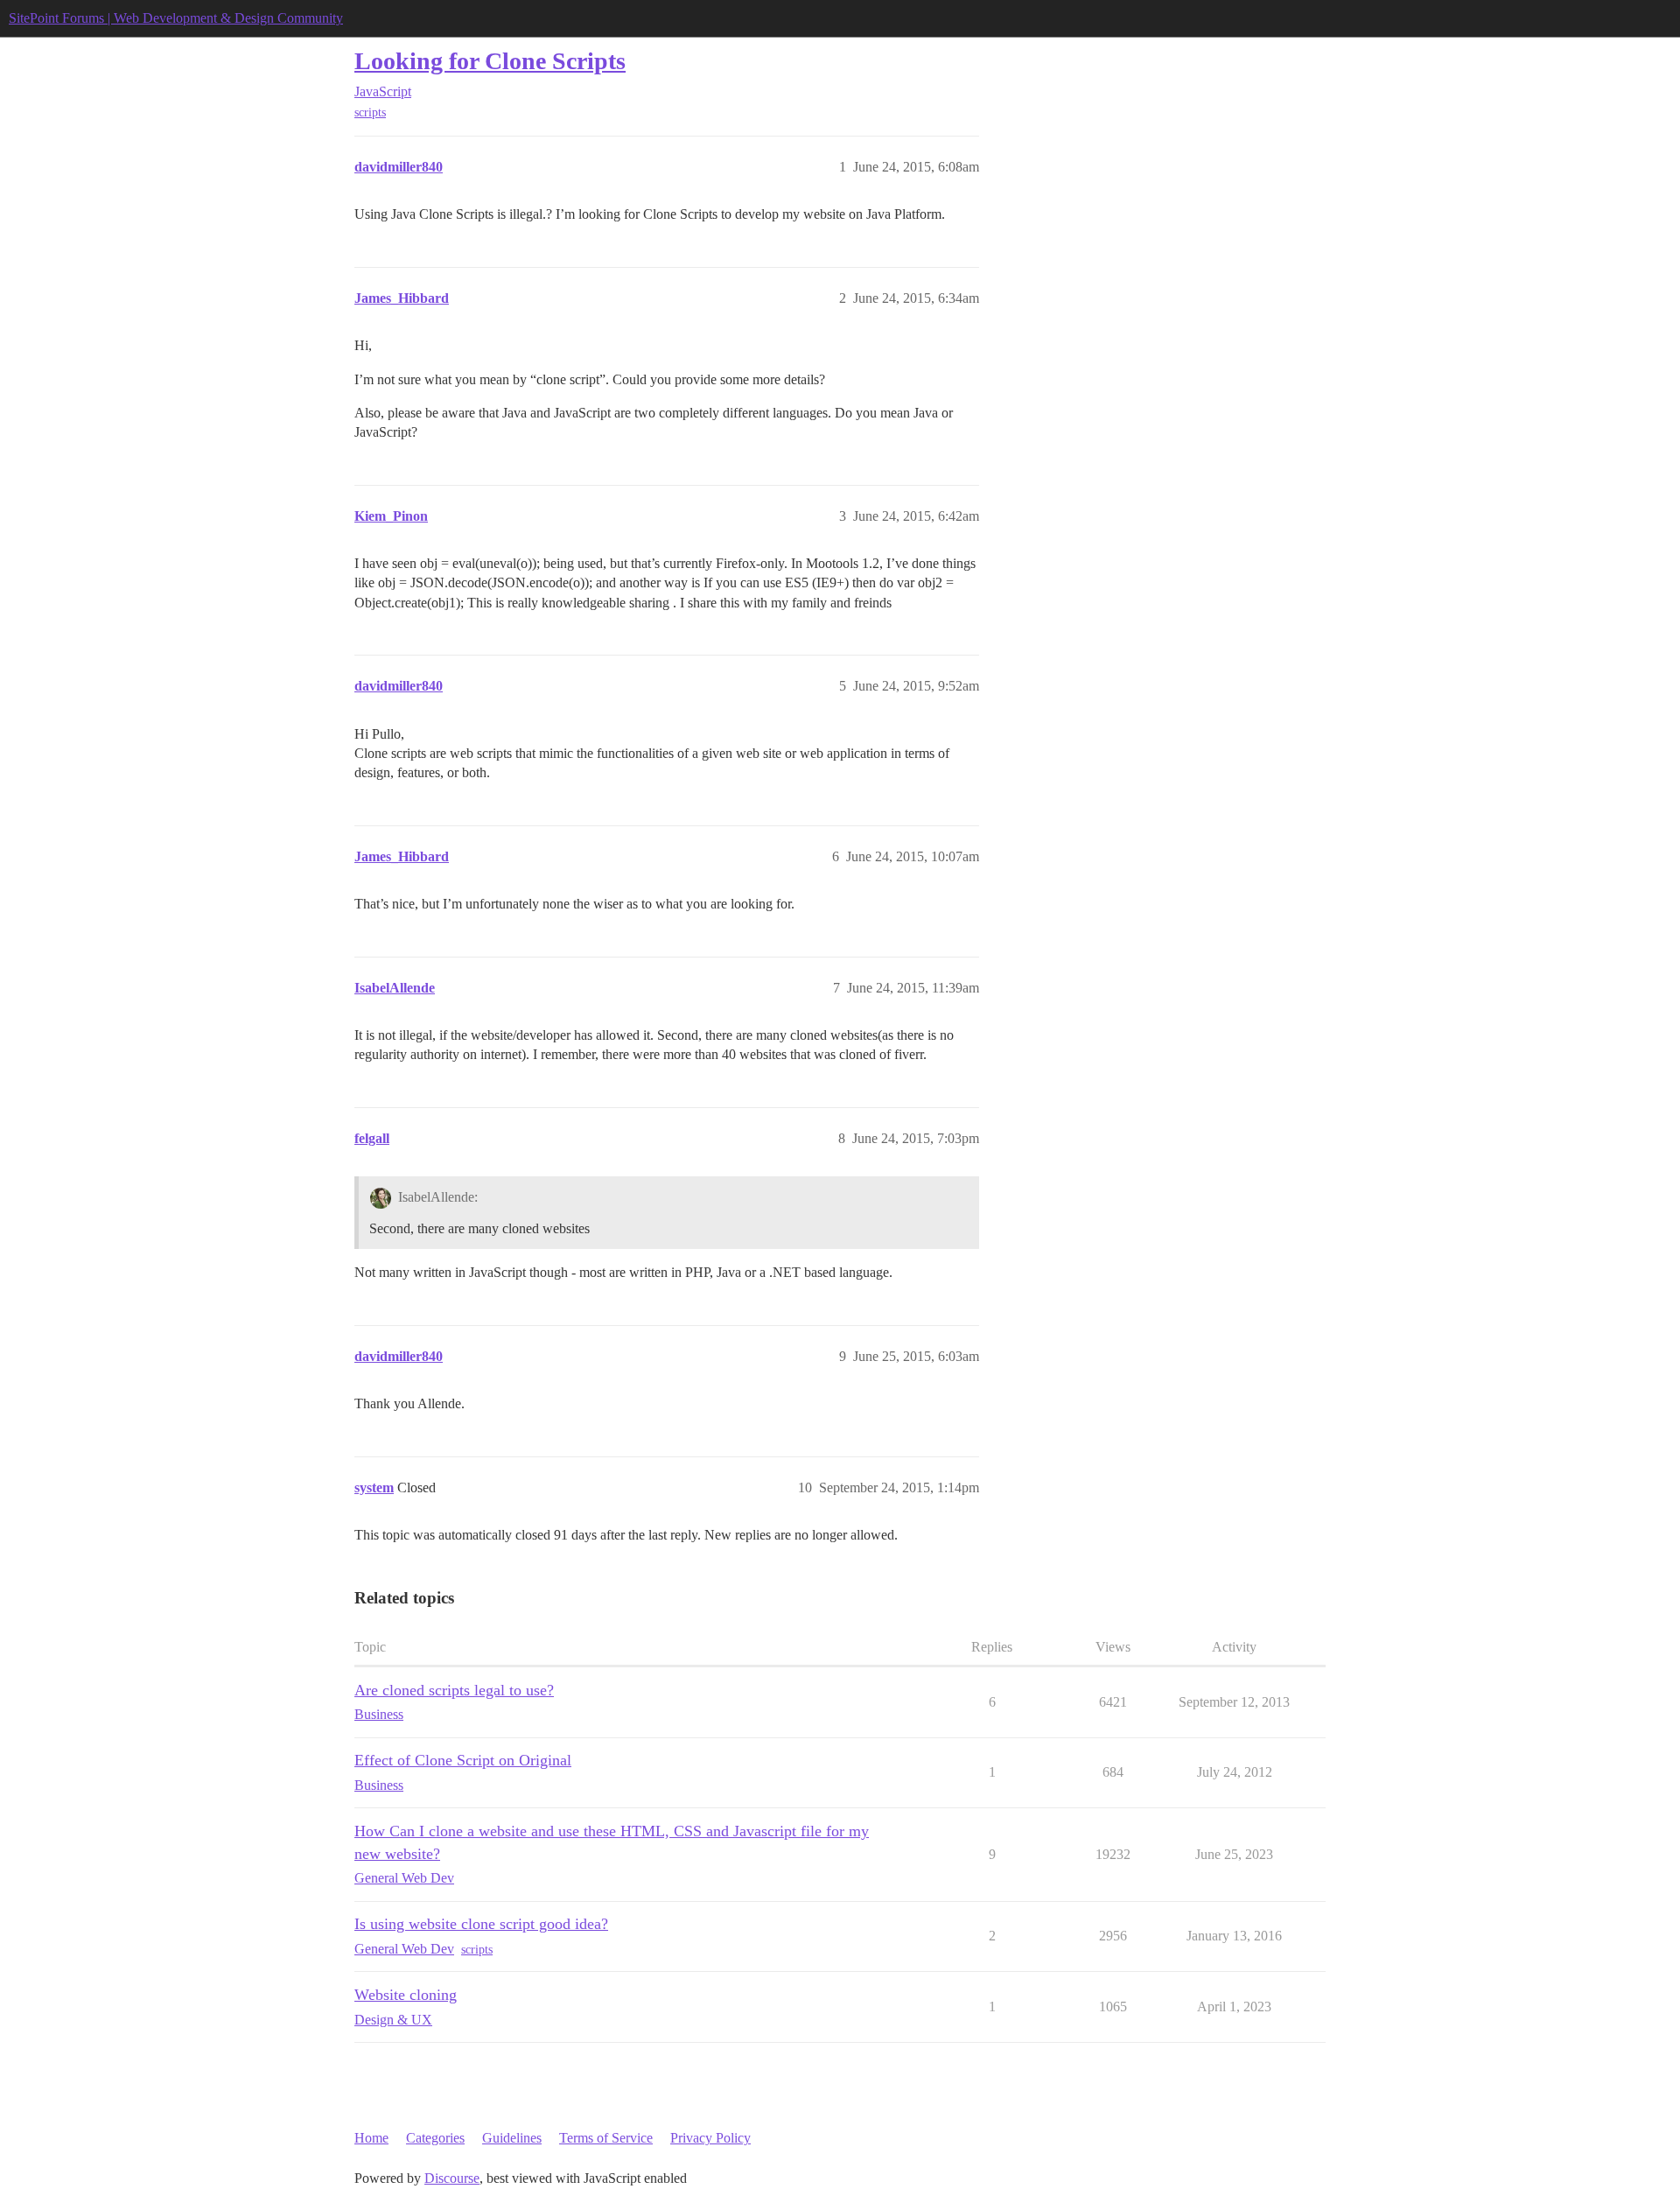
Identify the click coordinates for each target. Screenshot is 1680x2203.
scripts (370, 112)
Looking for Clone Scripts (490, 61)
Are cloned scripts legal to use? (454, 1690)
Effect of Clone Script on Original (463, 1760)
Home (371, 2138)
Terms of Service (606, 2138)
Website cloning (406, 1995)
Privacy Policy (710, 2138)
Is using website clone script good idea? (481, 1924)
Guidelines (512, 2138)
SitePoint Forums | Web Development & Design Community (176, 18)
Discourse (452, 2178)
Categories (435, 2138)
